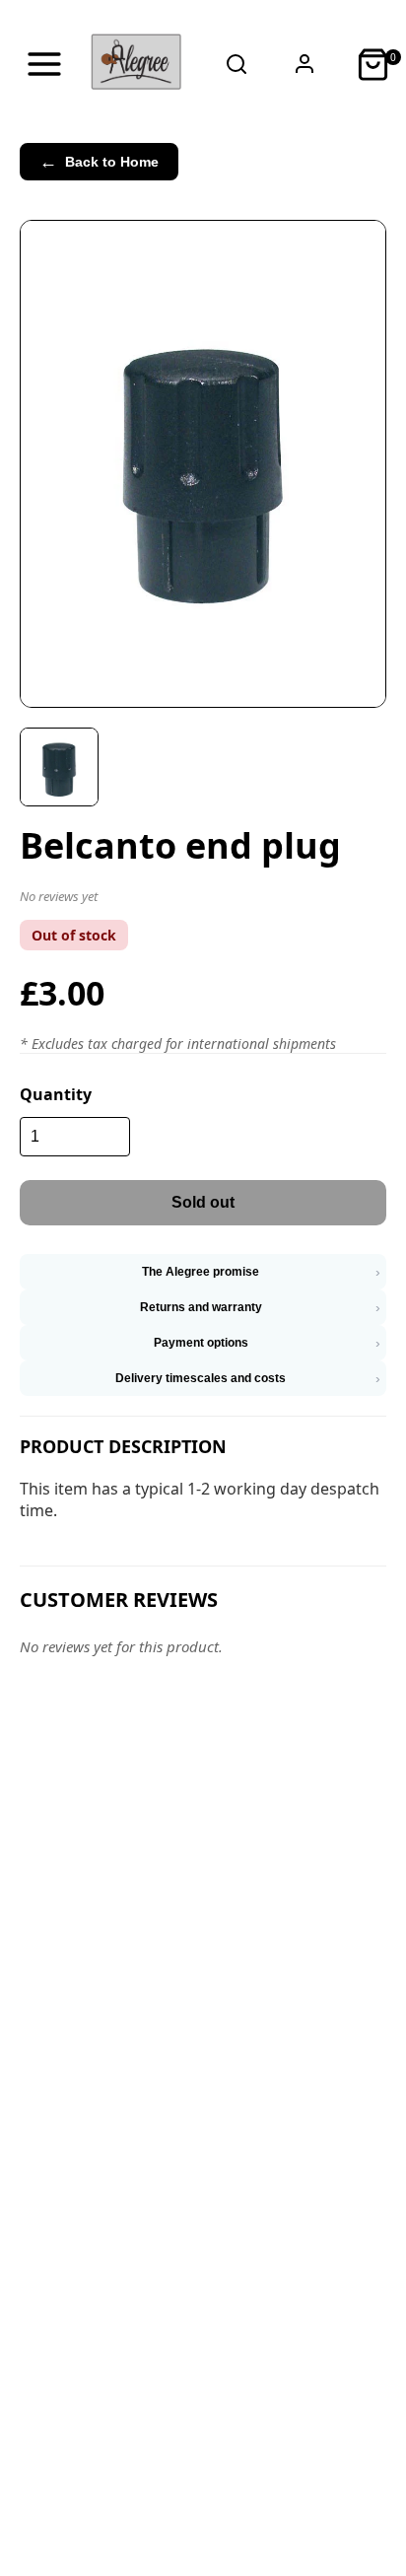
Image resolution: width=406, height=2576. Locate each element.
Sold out (203, 1202)
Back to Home (99, 162)
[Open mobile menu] (44, 64)
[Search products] (237, 64)
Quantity (56, 1094)
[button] (203, 900)
